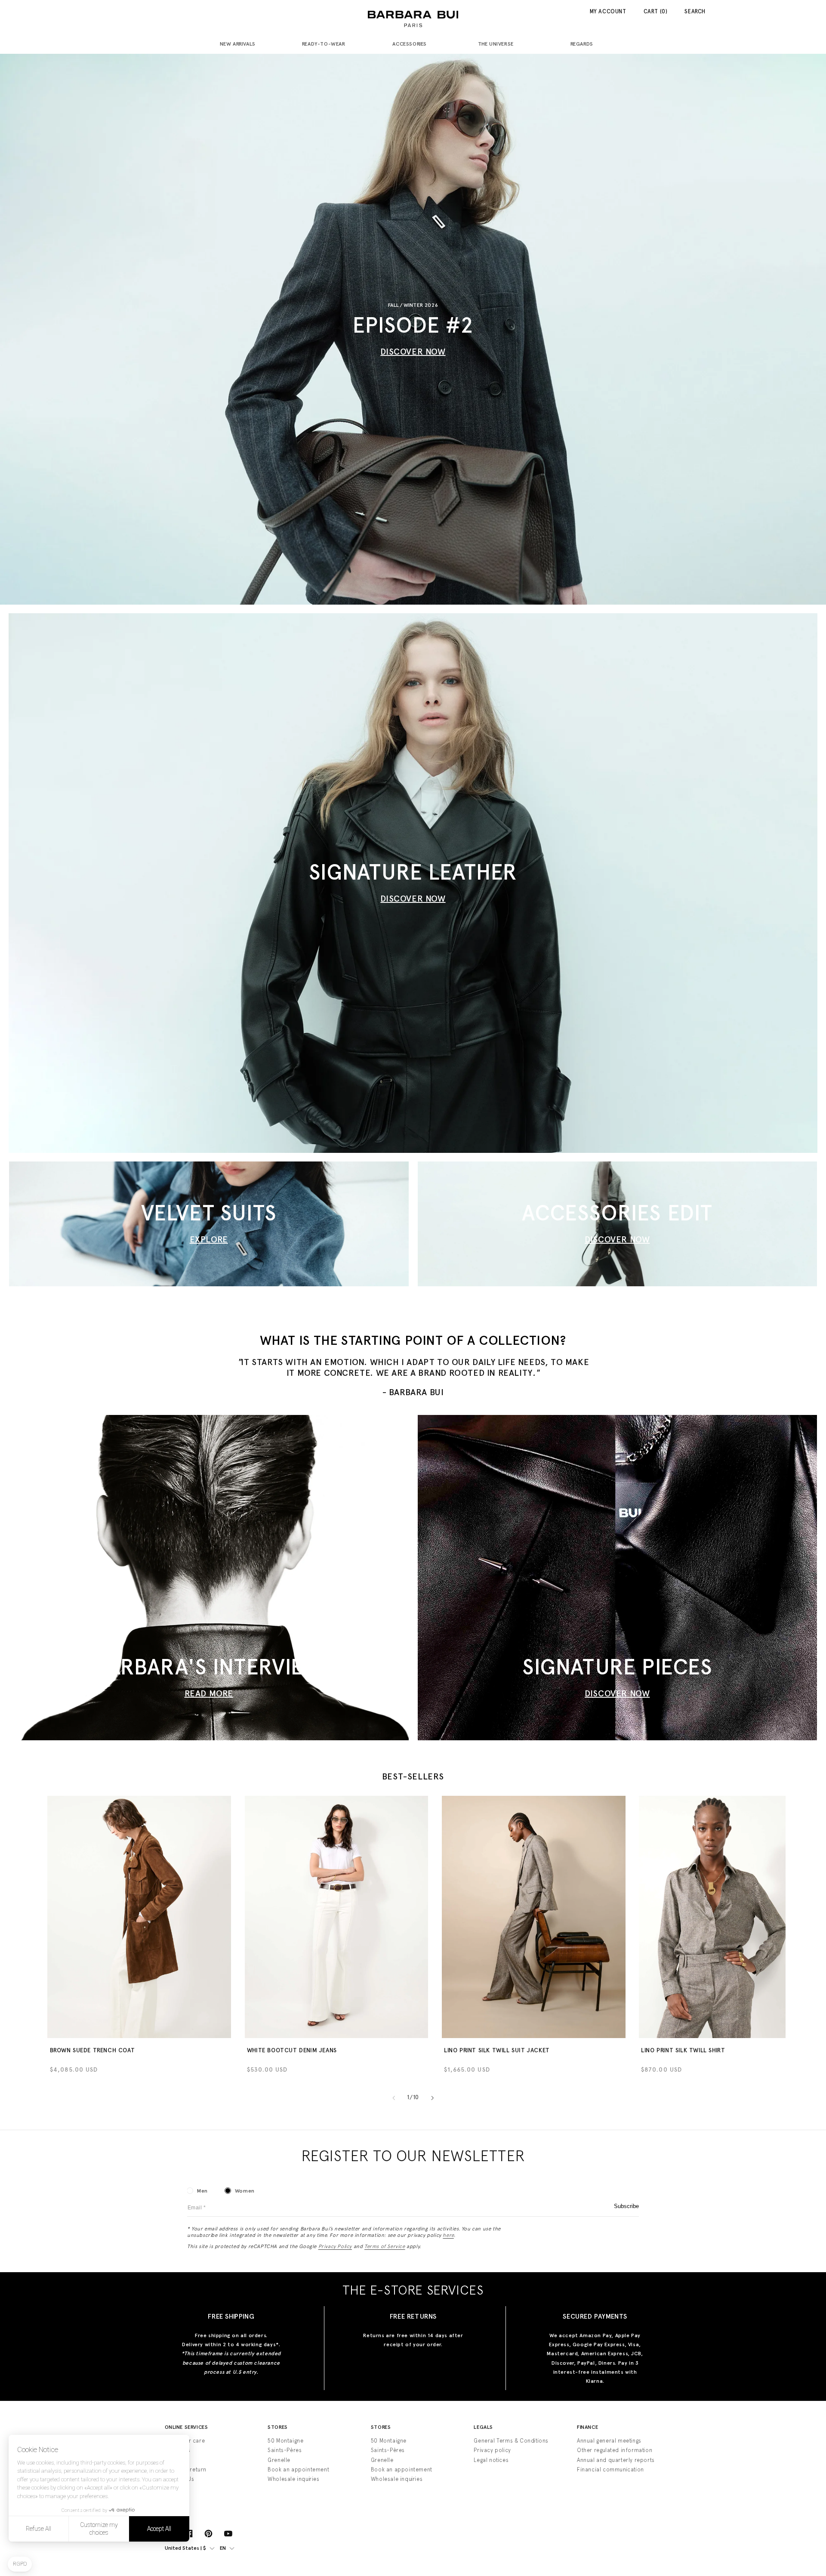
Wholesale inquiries (293, 2479)
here (448, 2235)
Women (245, 2191)
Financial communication (610, 2469)
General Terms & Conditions (511, 2441)
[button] (241, 45)
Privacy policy (492, 2450)
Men (202, 2191)
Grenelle (279, 2460)
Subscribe (626, 2206)
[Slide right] (432, 2098)
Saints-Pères (285, 2450)
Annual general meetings (609, 2441)
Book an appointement (298, 2469)
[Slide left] (394, 2098)
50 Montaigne (285, 2441)
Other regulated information (615, 2450)
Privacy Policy (335, 2246)
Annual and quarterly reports (616, 2460)
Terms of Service (385, 2246)
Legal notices (491, 2460)
